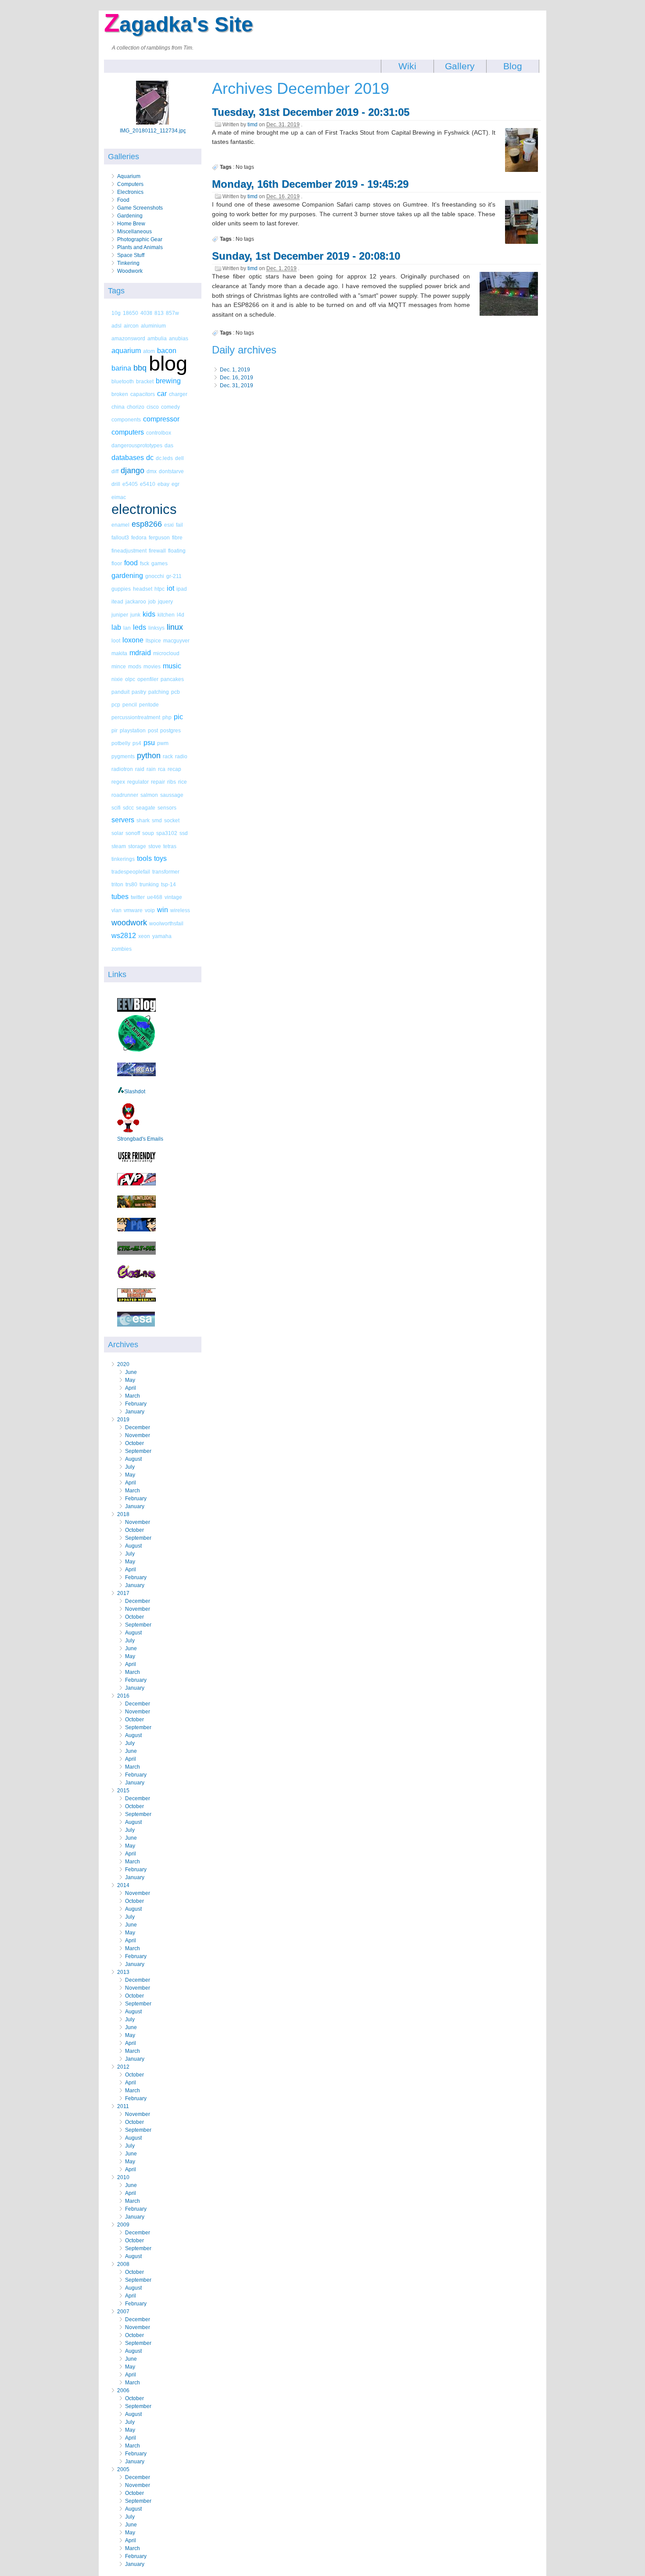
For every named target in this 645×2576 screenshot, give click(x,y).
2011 (123, 2106)
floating (177, 551)
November (138, 1435)
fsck (145, 563)
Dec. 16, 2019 (236, 378)
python (149, 756)
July (130, 1467)
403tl (146, 313)
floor (117, 563)
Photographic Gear (140, 239)
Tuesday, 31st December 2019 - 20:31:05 (311, 112)
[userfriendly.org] (136, 1161)
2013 (123, 1972)
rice (183, 782)
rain (151, 769)
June (131, 1372)
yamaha (162, 936)
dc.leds (164, 458)
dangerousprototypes (137, 445)
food (131, 563)
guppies (121, 589)
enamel (120, 525)
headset (143, 589)
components (126, 419)
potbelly (121, 743)
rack (168, 756)
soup (148, 833)
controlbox (159, 433)
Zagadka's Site (179, 24)
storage (137, 846)
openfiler (148, 679)
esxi (169, 525)
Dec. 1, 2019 (235, 370)
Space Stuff (131, 255)
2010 (123, 2177)
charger (178, 394)
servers (123, 820)
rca (162, 769)
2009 (123, 2225)
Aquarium (129, 176)
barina (121, 368)
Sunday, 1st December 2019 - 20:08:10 (306, 256)
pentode (149, 705)
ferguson (159, 537)
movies (152, 666)
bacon (167, 351)
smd (157, 820)
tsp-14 (168, 884)
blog (168, 363)
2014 (123, 1885)
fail (179, 525)
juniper (120, 615)
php (167, 717)
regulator (138, 782)
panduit (120, 692)
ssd (184, 833)
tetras (170, 846)
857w (172, 313)
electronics (144, 509)
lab (116, 627)
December (138, 1427)
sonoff (133, 833)
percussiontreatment (136, 717)
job (152, 601)
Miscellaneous (134, 232)
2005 (123, 2469)
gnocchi (155, 576)
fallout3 (120, 537)
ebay (163, 484)
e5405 (130, 484)
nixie (117, 679)
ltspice (153, 640)
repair (158, 782)
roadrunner (125, 795)
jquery (165, 601)
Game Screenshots (140, 208)
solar (117, 833)
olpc (130, 679)
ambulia (157, 338)
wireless (180, 910)
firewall (157, 551)
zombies (122, 949)
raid (140, 769)
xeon (144, 936)
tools (144, 858)
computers (128, 432)
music (172, 666)
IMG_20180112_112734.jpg (153, 131)
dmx (152, 471)
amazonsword (128, 338)
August (133, 1459)
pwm (163, 743)
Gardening (130, 216)
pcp (116, 705)
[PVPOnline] (136, 1184)
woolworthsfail (166, 923)
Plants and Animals (140, 247)
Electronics (130, 192)
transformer (166, 872)
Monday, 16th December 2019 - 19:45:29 (310, 184)
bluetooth (123, 381)
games (159, 563)
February (136, 1404)
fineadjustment (129, 551)
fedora (139, 537)
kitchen (166, 615)
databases (128, 458)
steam (119, 846)
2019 (123, 1420)
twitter (138, 897)
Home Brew (131, 224)
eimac (119, 497)
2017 (123, 1593)
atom (149, 351)
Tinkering (128, 263)
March (133, 1396)
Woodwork (130, 271)
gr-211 (174, 576)
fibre (177, 537)
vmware (133, 910)
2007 (123, 2312)
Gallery (460, 66)
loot (116, 640)
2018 (123, 1514)
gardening (127, 576)
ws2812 (124, 936)
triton (117, 884)
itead (117, 601)
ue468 (155, 897)
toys (160, 858)
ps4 (137, 743)
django (133, 471)
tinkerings (123, 859)
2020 (123, 1364)
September (138, 1451)
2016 (123, 1696)
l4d (181, 615)
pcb (176, 692)
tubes (120, 897)
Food (123, 200)
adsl (116, 326)
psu (149, 743)
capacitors (143, 394)
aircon (131, 326)
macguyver (176, 640)
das (169, 445)
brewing (168, 381)
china (118, 407)
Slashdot (135, 1092)
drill (116, 484)
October (134, 1443)
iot (170, 588)
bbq (140, 368)
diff (115, 471)
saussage (172, 795)
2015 (123, 1791)
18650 (131, 313)
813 (159, 313)
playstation (133, 730)
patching (159, 692)
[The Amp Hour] (136, 1051)
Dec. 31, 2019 (236, 385)
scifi (116, 808)
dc (150, 458)
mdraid (140, 653)
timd (253, 125)
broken (120, 394)
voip (150, 910)
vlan (116, 910)
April (131, 1388)
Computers (130, 184)
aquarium (126, 351)
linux (175, 627)
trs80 (131, 884)
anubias (179, 338)
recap (174, 769)
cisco (153, 407)
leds (140, 627)
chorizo (136, 407)
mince (119, 666)
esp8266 (147, 524)
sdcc (128, 808)
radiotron (122, 769)
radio (181, 756)
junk (135, 615)
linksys (156, 628)
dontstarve (171, 471)
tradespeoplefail (131, 872)
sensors (167, 808)
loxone (133, 640)
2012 (123, 2067)
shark (143, 820)
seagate (146, 808)
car (162, 394)
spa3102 (167, 833)
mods (135, 666)
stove (155, 846)
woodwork (129, 923)
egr (176, 484)
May (130, 1380)
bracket (145, 381)
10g (116, 313)
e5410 (148, 484)
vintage (173, 897)
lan (127, 628)
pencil (130, 705)
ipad (182, 589)
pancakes (172, 679)
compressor (161, 419)
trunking (149, 884)
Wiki (407, 66)
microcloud (166, 653)
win (163, 910)
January (135, 1412)
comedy (170, 407)
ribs (172, 782)
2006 (123, 2390)
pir (115, 730)
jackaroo (136, 601)
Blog (513, 66)
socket (172, 820)
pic (178, 717)
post (153, 730)
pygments (123, 756)
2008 (123, 2264)
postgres (170, 730)
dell (179, 458)
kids (149, 614)
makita (119, 653)
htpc (159, 589)
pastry (139, 692)
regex (118, 782)
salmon (149, 795)
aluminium (153, 326)
